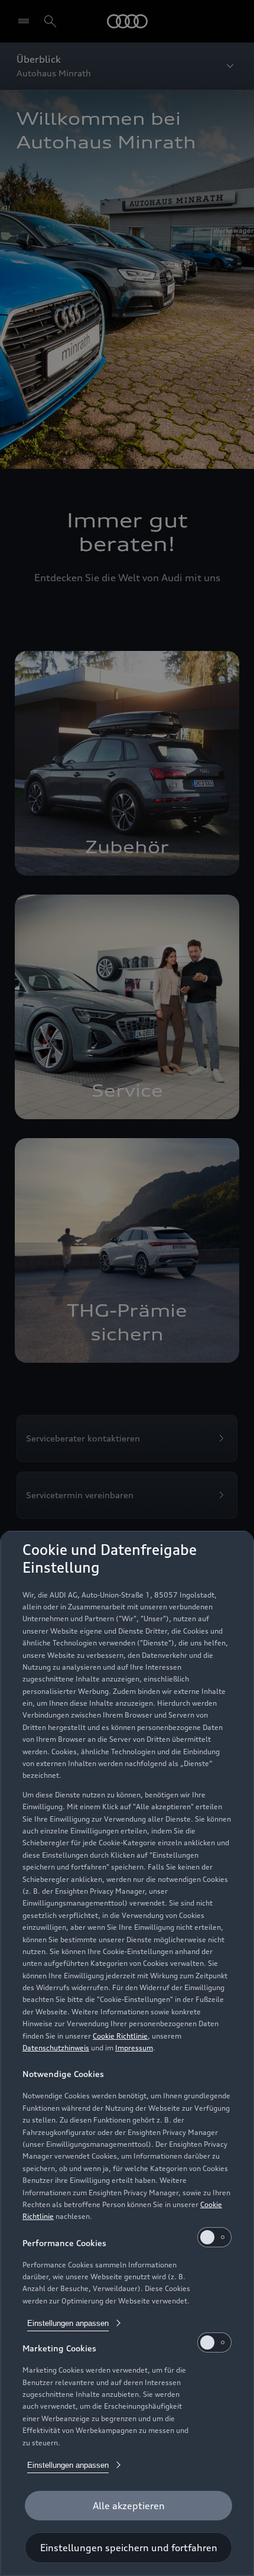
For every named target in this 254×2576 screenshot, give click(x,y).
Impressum (134, 2048)
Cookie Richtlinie (120, 2036)
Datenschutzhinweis (56, 2048)
